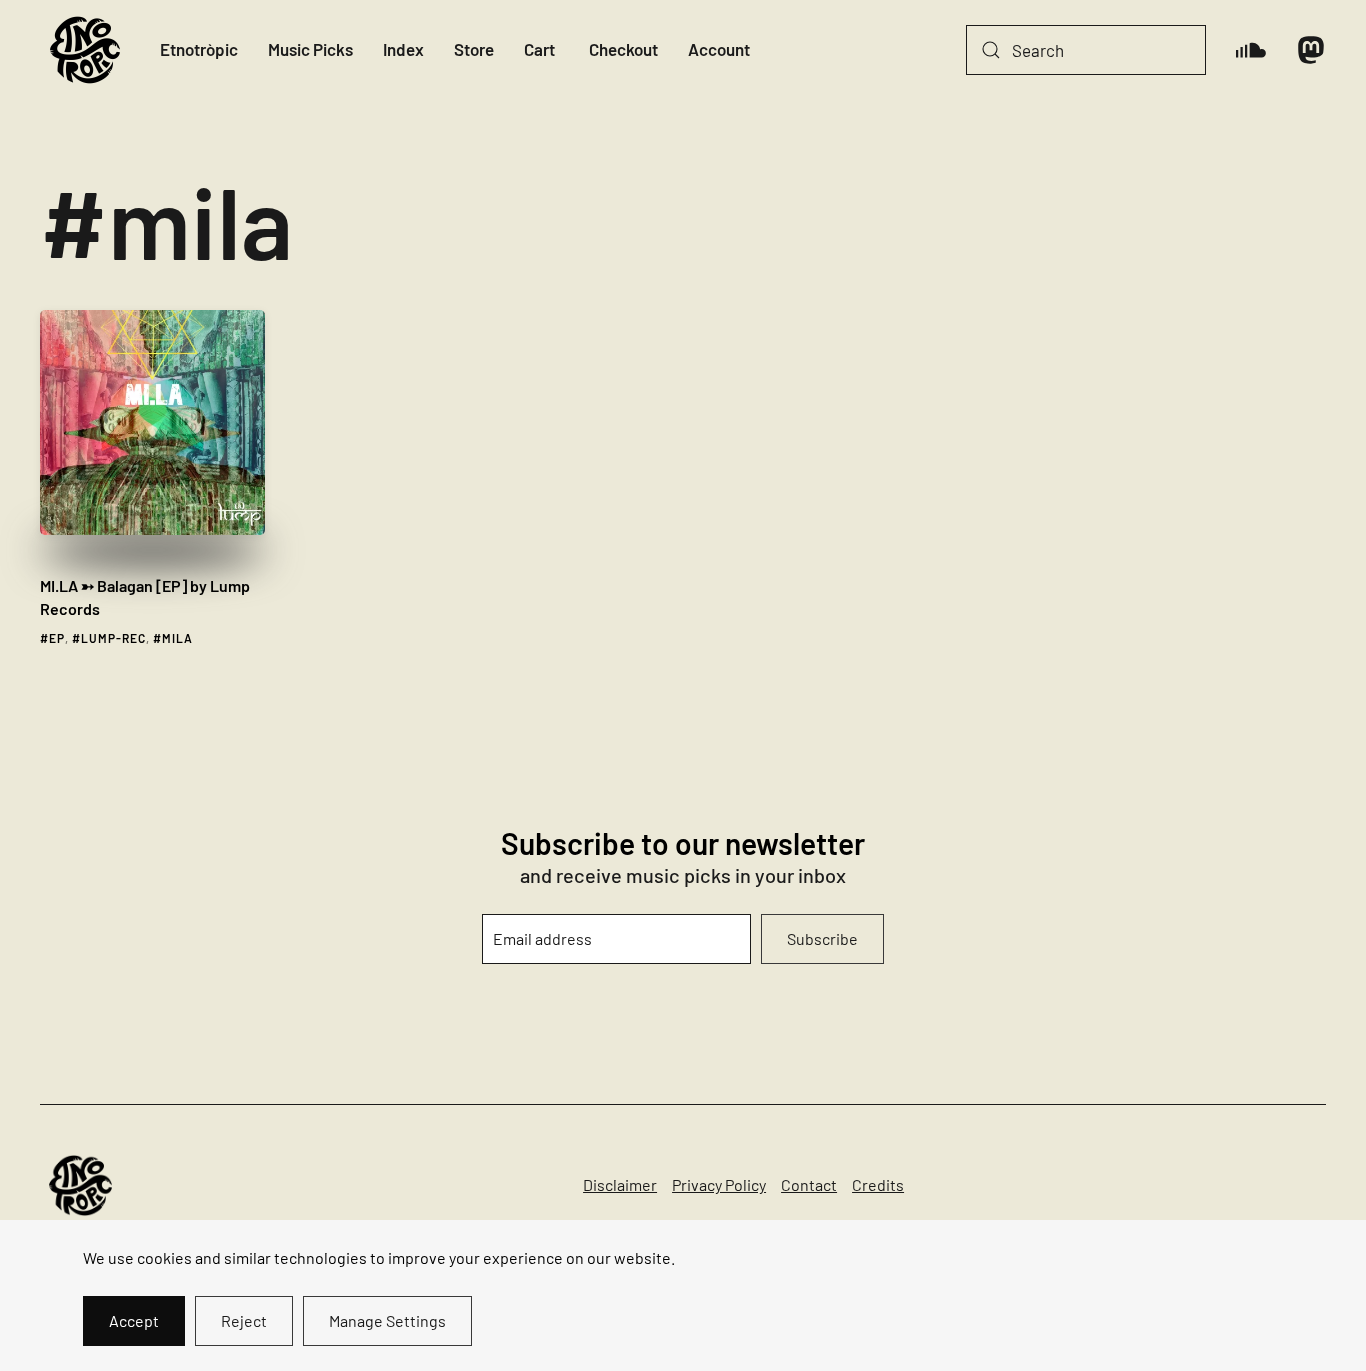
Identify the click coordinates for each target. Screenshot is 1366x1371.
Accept (134, 1320)
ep (57, 638)
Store (474, 49)
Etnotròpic (199, 49)
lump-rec (113, 638)
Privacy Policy (719, 1184)
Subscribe (822, 938)
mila (177, 638)
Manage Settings (387, 1320)
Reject (244, 1320)
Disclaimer (620, 1184)
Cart (539, 49)
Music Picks (310, 49)
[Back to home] (85, 50)
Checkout (623, 49)
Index (403, 49)
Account (719, 49)
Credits (878, 1184)
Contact (809, 1184)
